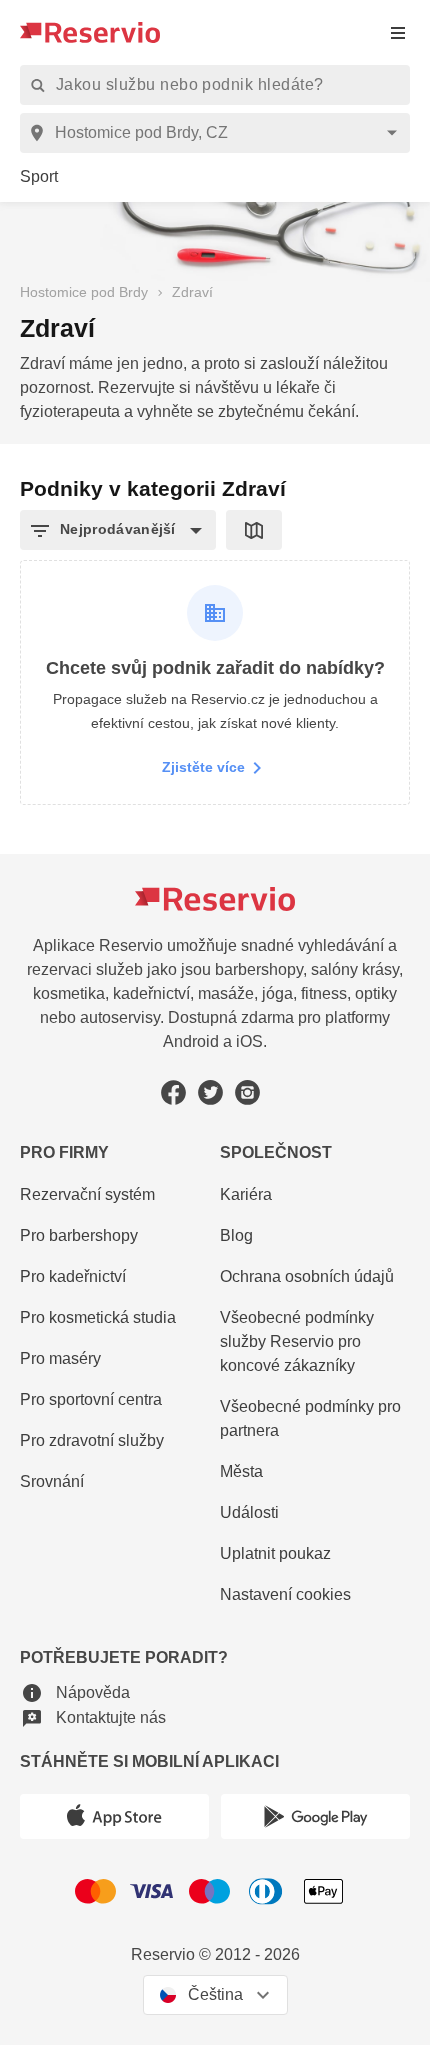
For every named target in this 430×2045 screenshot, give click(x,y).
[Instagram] (247, 1092)
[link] (39, 177)
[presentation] (398, 32)
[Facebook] (173, 1092)
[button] (118, 530)
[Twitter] (210, 1092)
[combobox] (218, 133)
